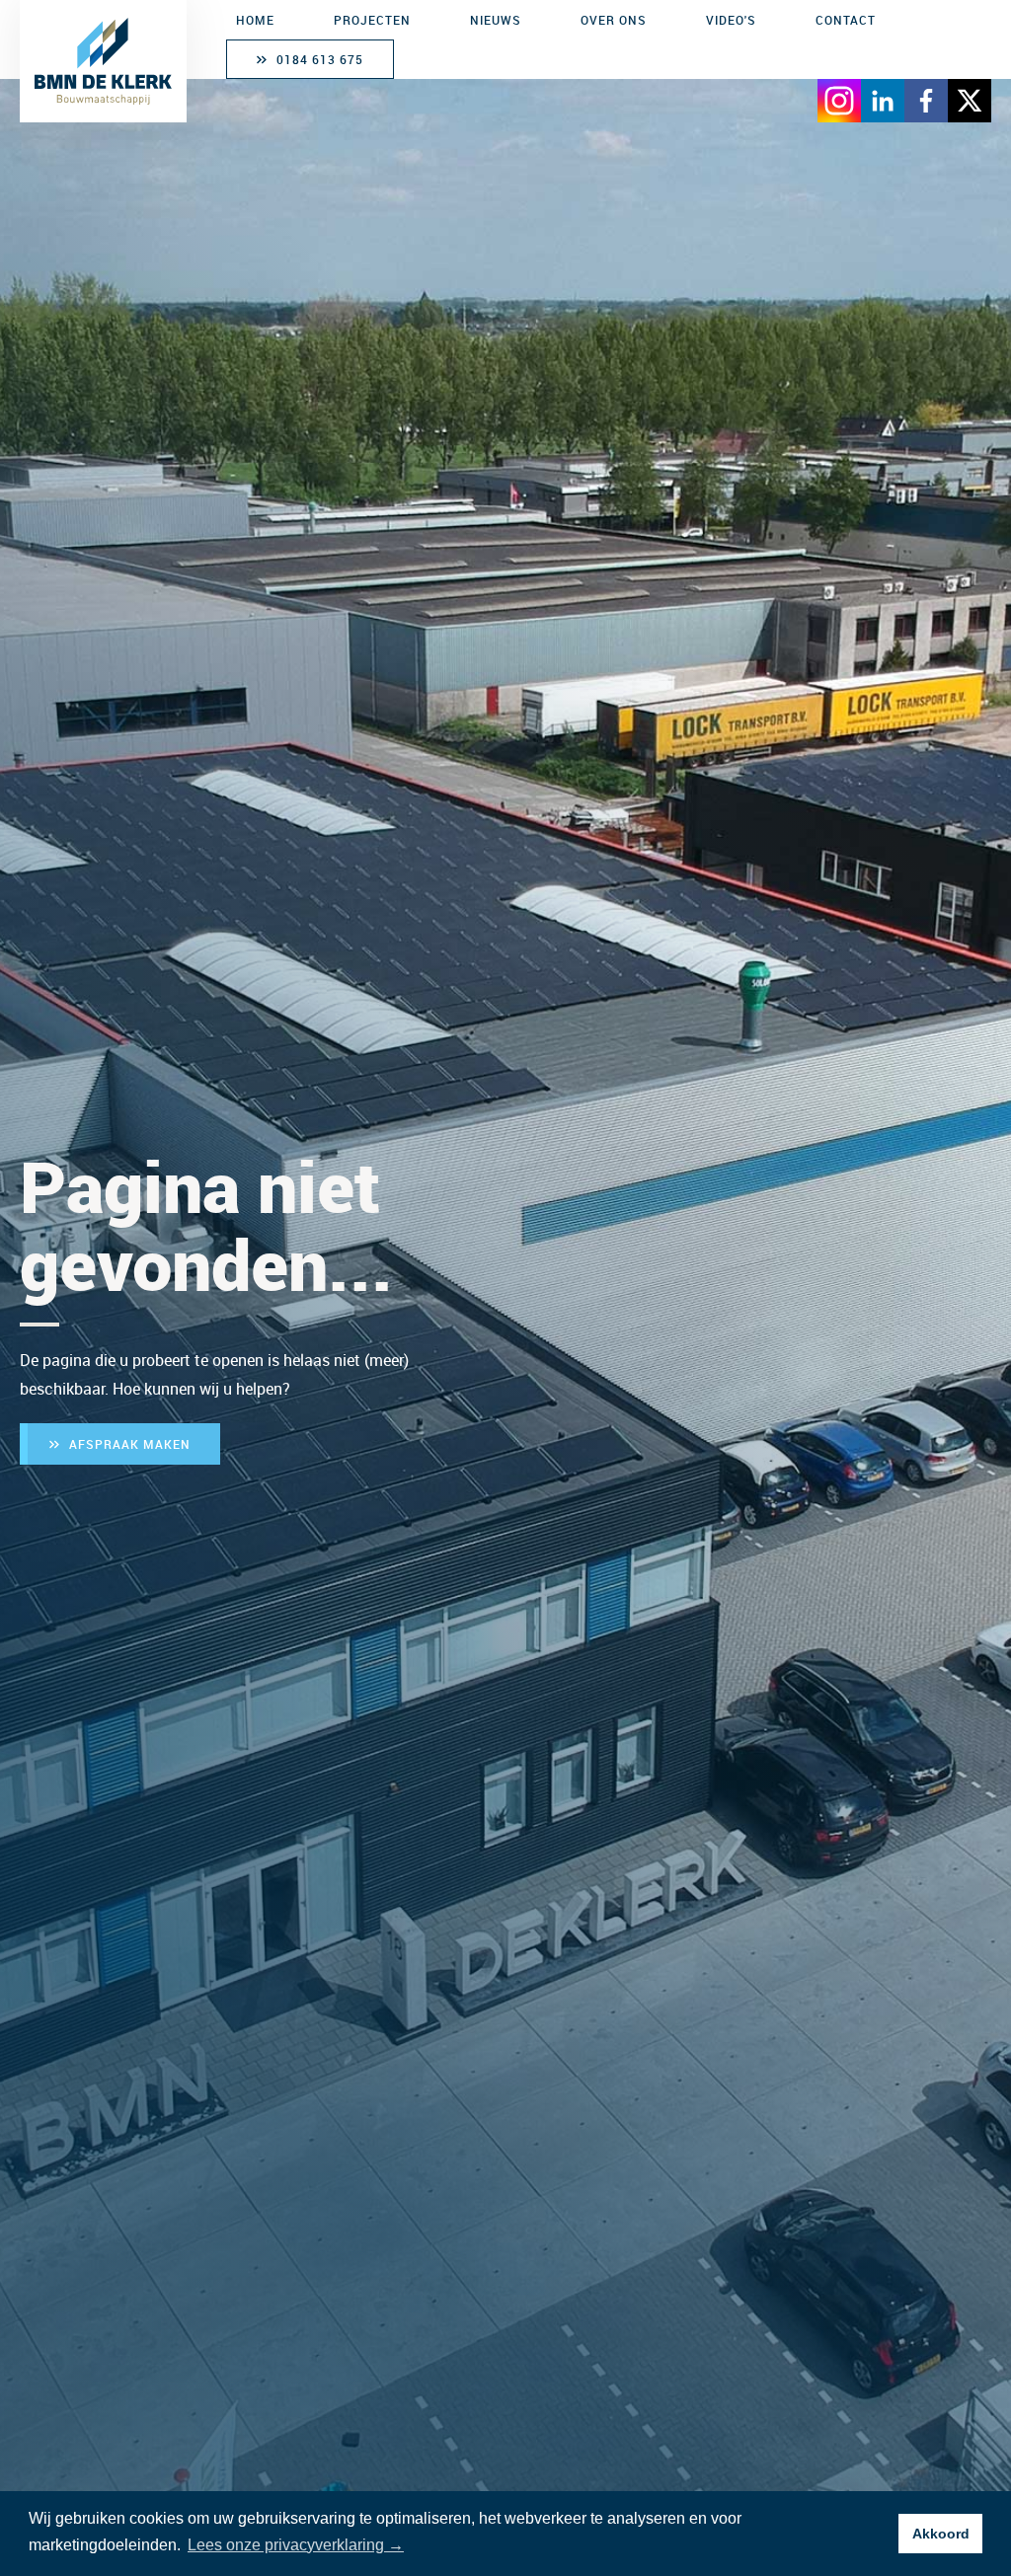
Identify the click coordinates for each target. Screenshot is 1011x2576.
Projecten (372, 20)
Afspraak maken (130, 1444)
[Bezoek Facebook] (926, 101)
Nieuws (496, 20)
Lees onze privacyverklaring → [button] (296, 2545)
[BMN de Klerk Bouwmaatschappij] (103, 61)
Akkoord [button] (941, 2534)
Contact (846, 20)
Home (255, 20)
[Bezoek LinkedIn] (883, 101)
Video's (731, 20)
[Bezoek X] (970, 101)
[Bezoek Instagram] (839, 101)
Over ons (614, 20)
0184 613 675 (320, 59)
